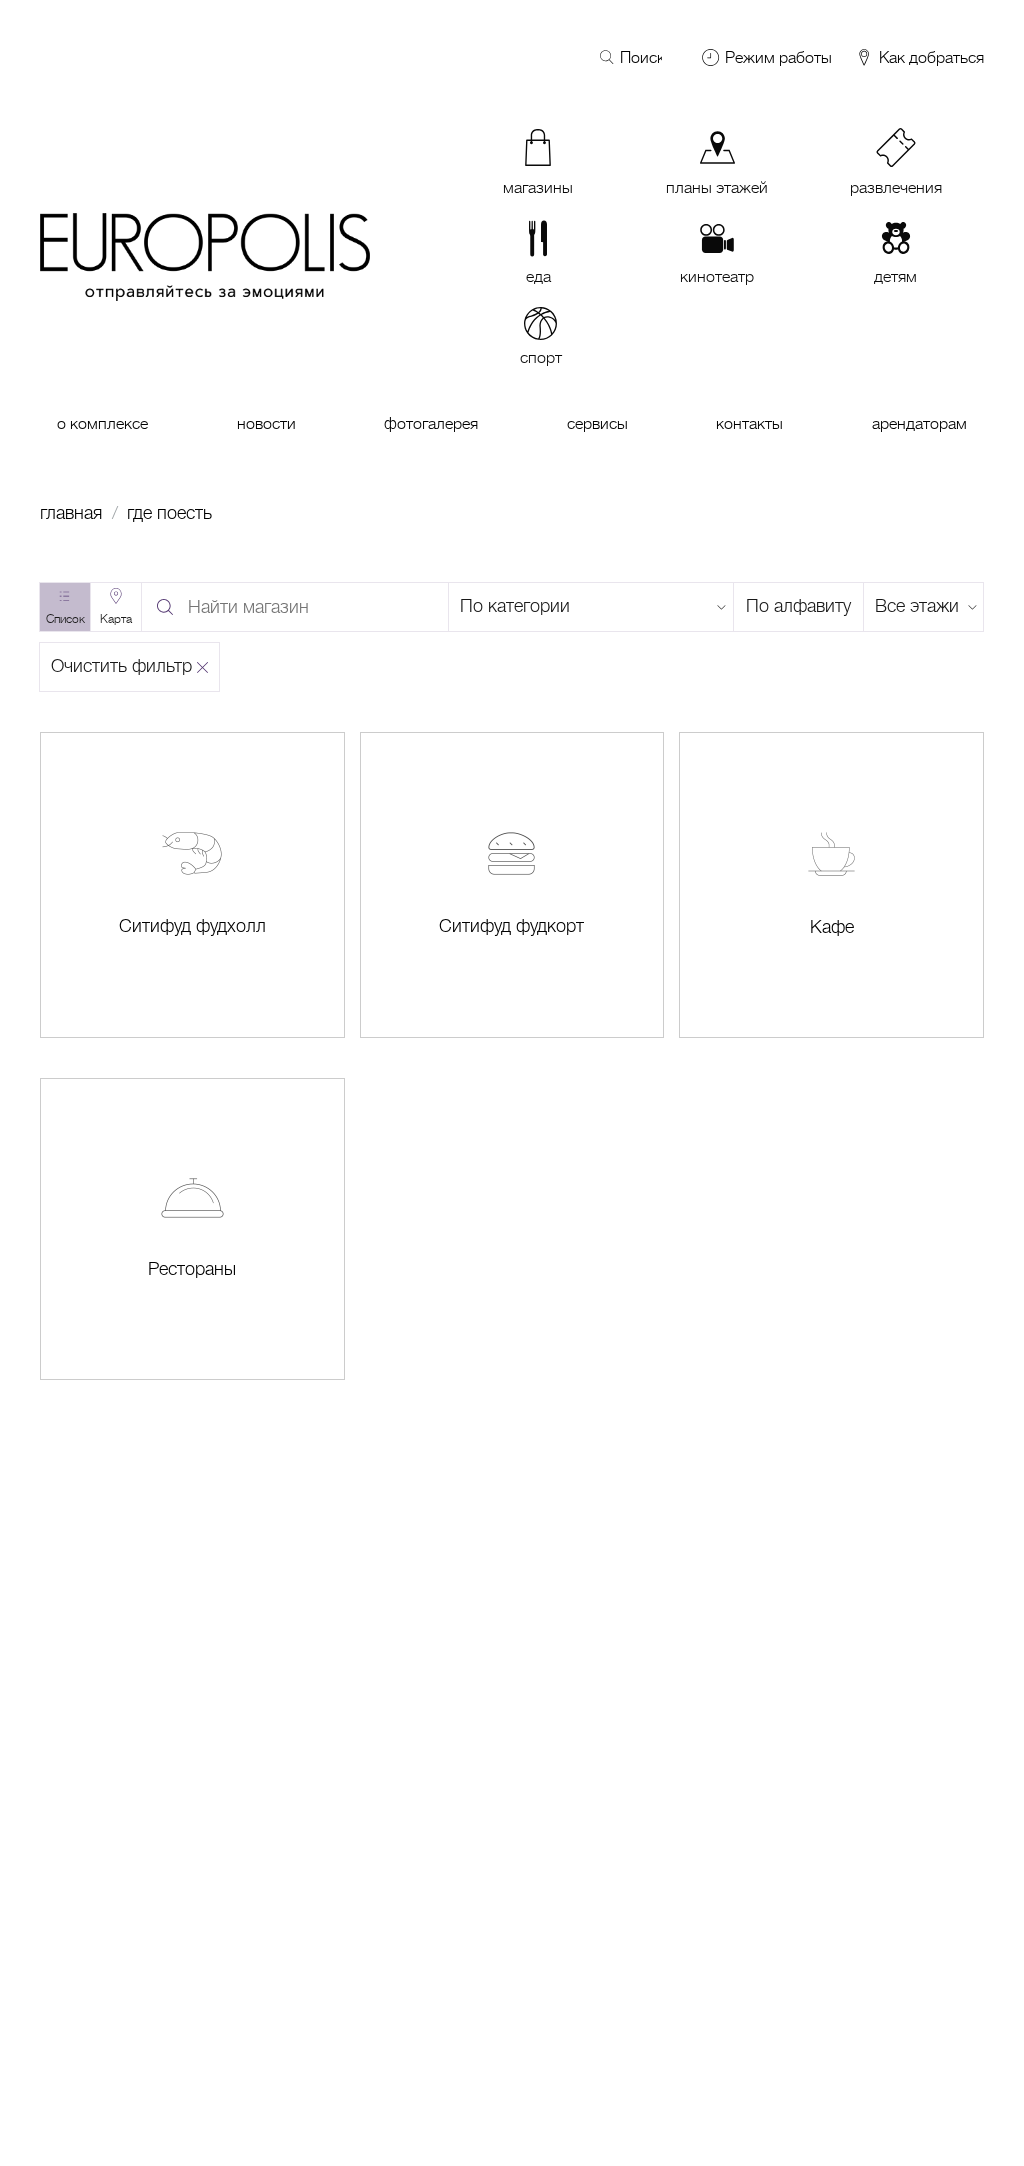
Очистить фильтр (121, 666)
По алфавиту (798, 606)
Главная (71, 513)
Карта (116, 619)
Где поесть (169, 513)
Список (65, 619)
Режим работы (778, 58)
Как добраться (929, 58)
